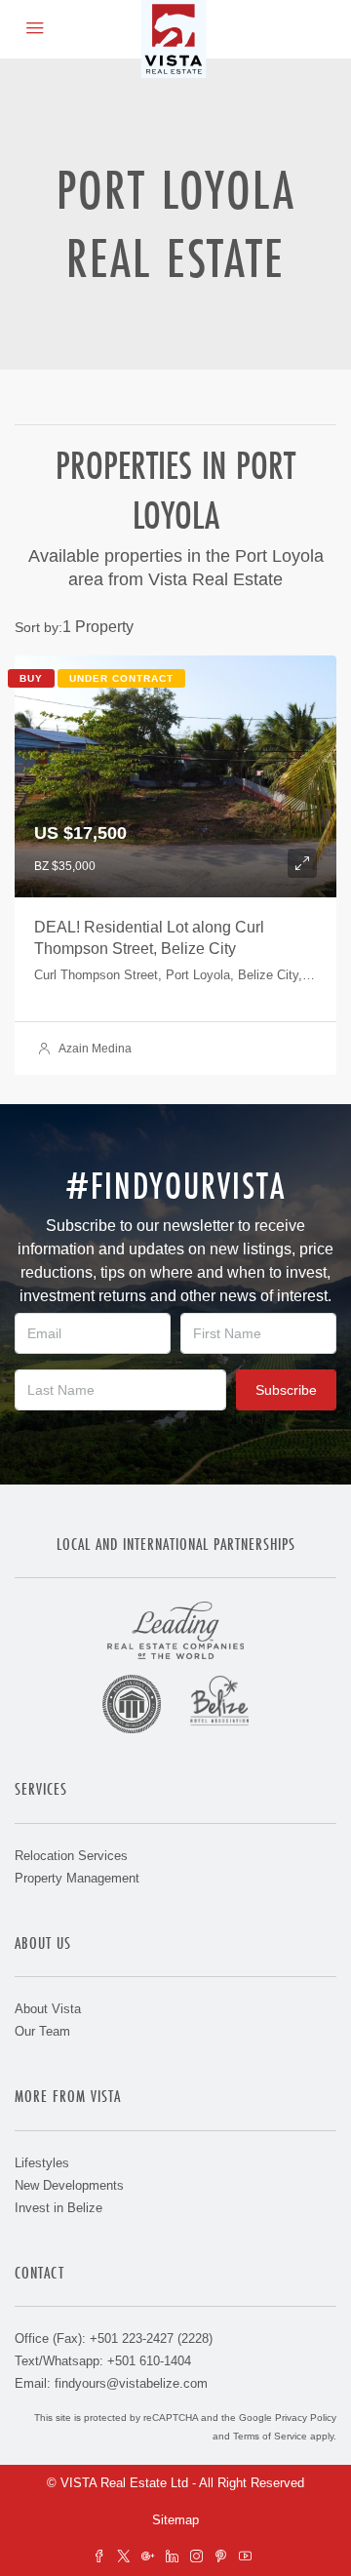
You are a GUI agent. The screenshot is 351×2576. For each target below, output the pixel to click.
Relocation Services (71, 1856)
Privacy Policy (306, 2417)
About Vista (48, 2009)
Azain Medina (95, 1049)
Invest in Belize (58, 2208)
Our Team (42, 2031)
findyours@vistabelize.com (131, 2383)
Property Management (77, 1878)
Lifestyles (42, 2163)
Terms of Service (270, 2436)
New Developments (69, 2185)
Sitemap (175, 2520)
